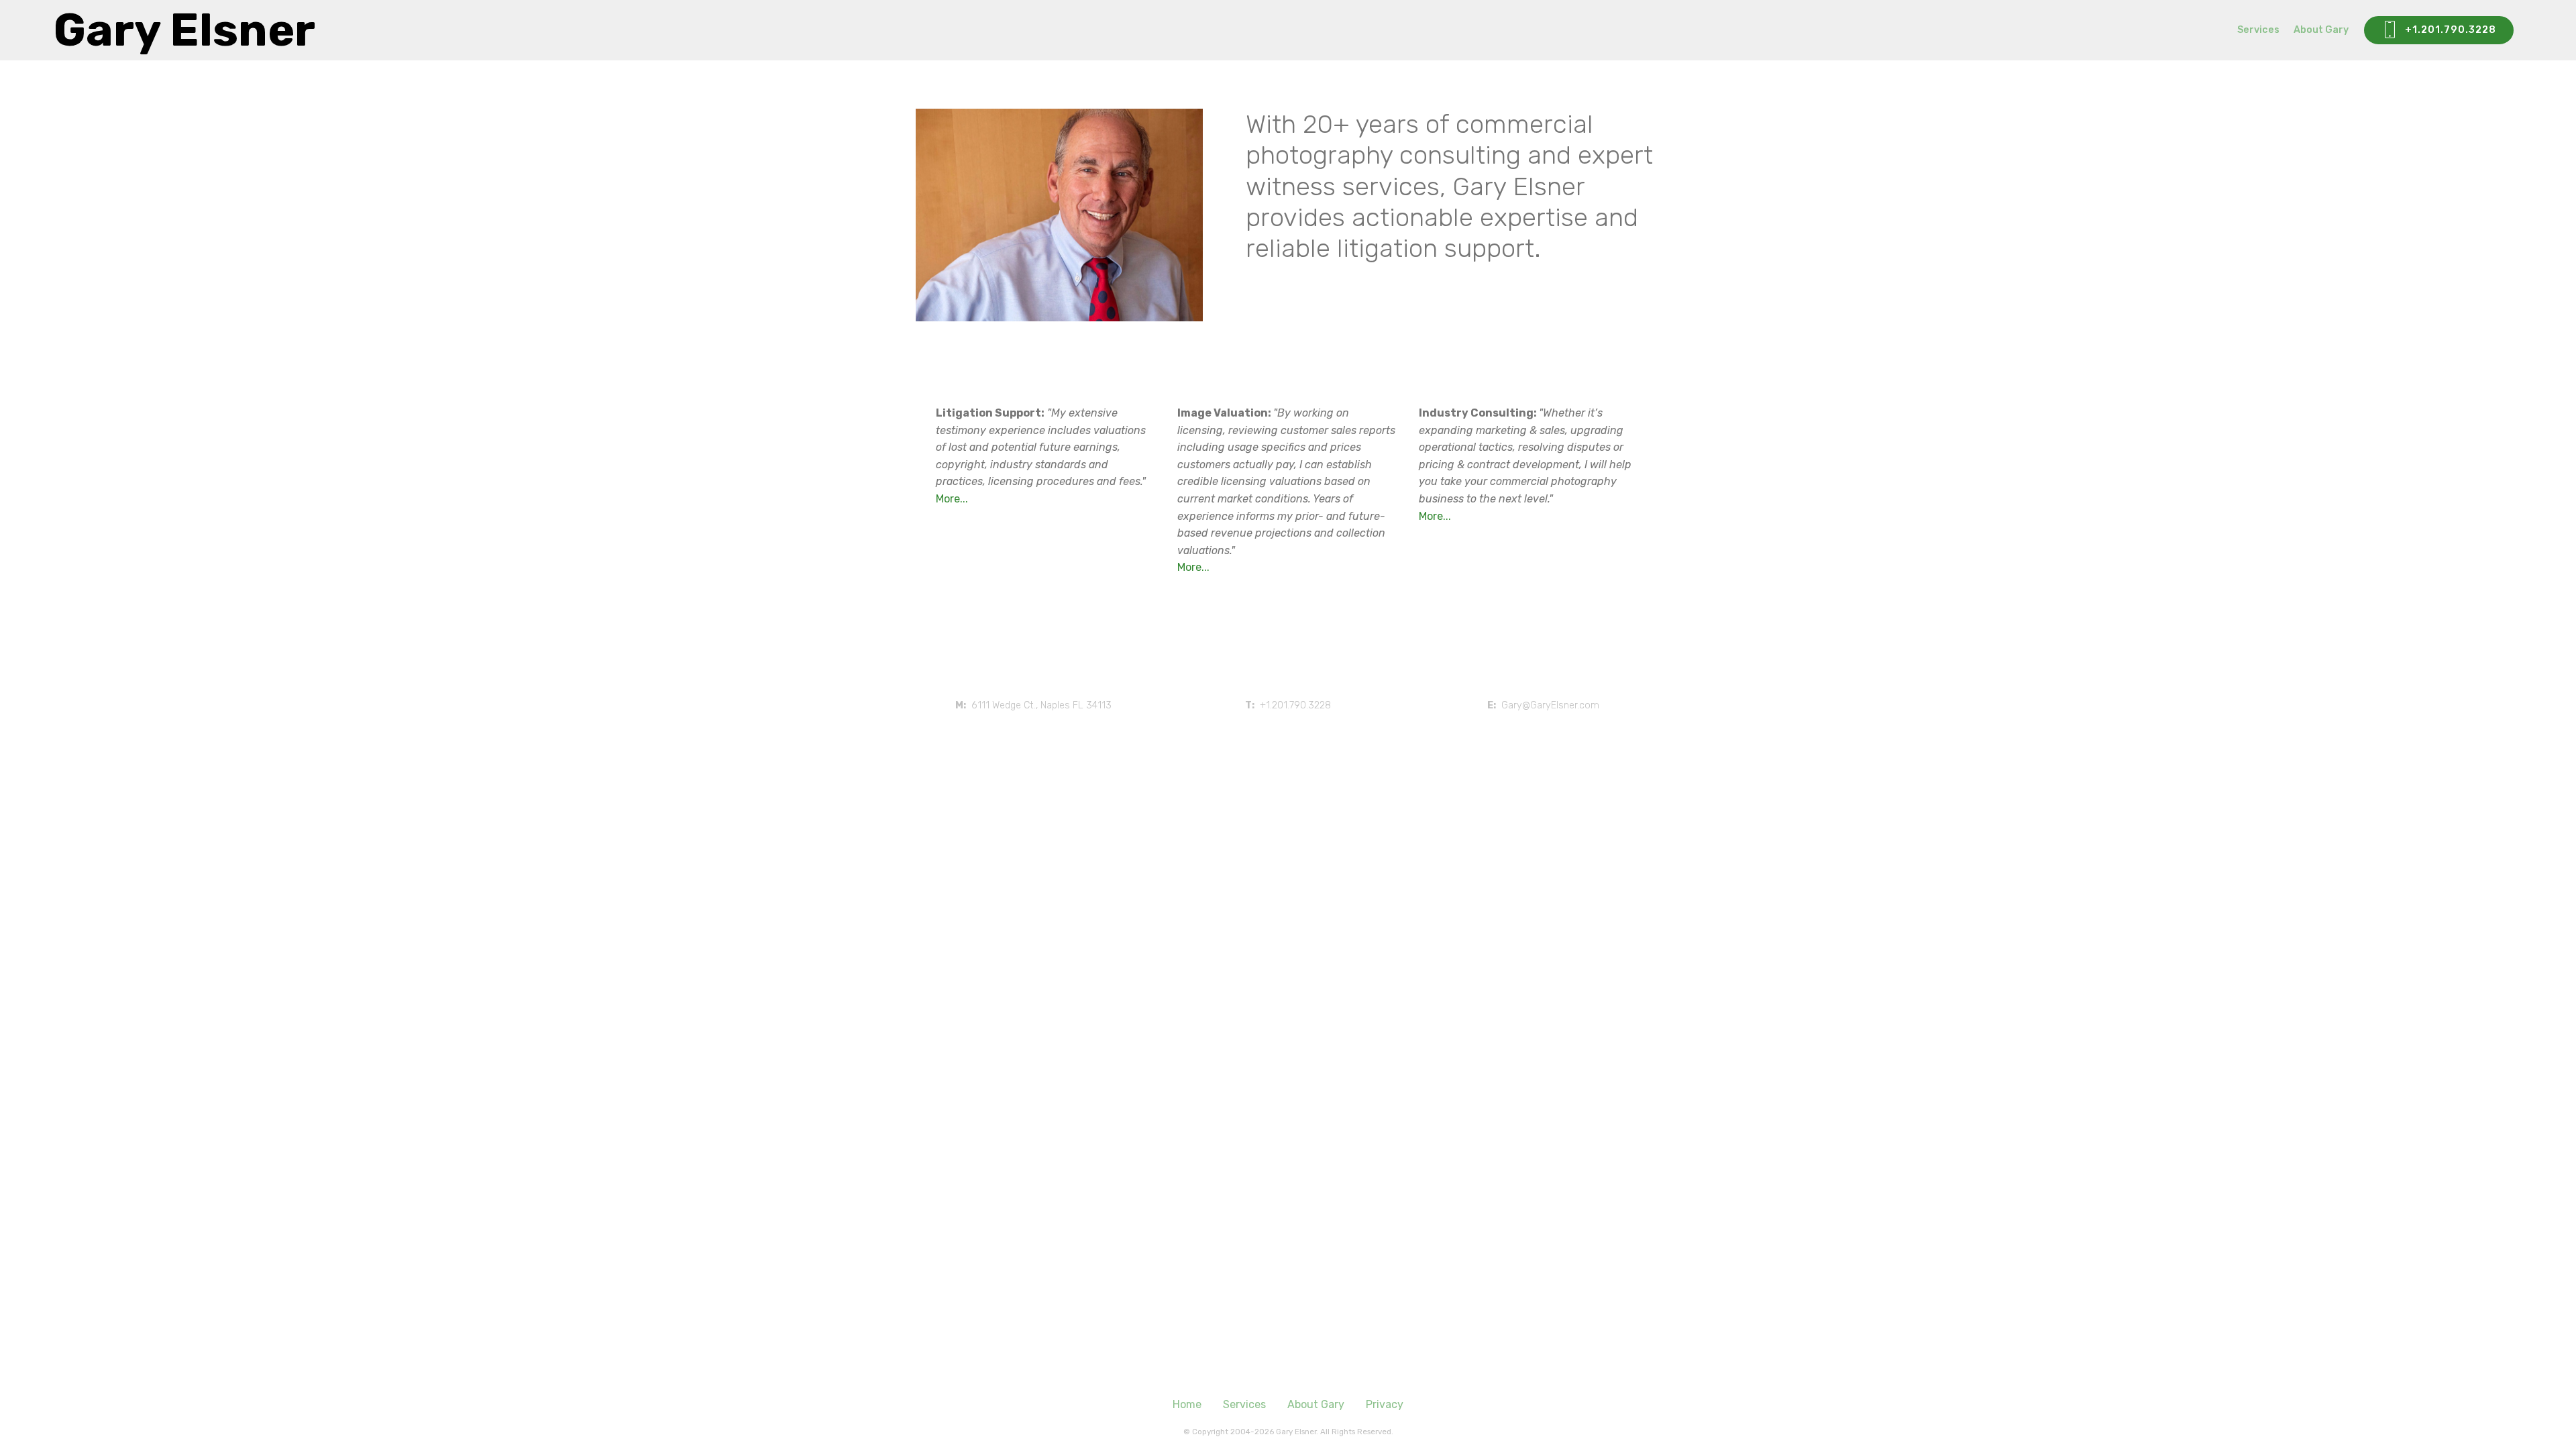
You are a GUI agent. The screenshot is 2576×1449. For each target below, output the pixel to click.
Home (1187, 1404)
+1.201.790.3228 (2451, 30)
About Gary (2321, 30)
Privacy (1385, 1404)
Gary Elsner (184, 30)
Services (2258, 30)
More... (952, 499)
